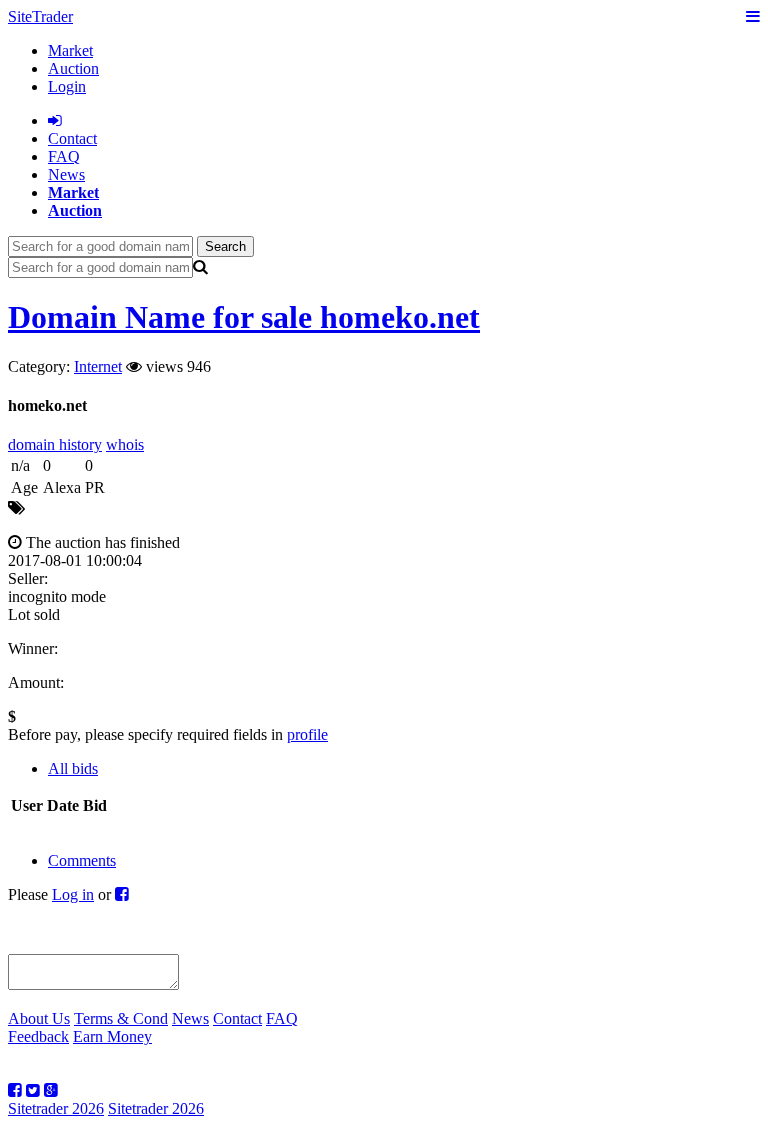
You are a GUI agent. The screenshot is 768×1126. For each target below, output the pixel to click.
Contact (237, 1018)
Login (67, 86)
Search (225, 246)
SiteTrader (40, 16)
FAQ (64, 156)
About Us (39, 1018)
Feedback (38, 1036)
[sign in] (55, 120)
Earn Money (112, 1036)
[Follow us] (15, 1090)
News (66, 174)
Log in (73, 894)
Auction (73, 68)
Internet (98, 366)
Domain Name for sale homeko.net (244, 317)
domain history (55, 444)
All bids (73, 768)
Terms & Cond (121, 1018)
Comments (82, 860)
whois (125, 444)
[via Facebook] (122, 894)
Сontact (72, 138)
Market (70, 50)
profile (307, 734)
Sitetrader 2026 (56, 1108)
